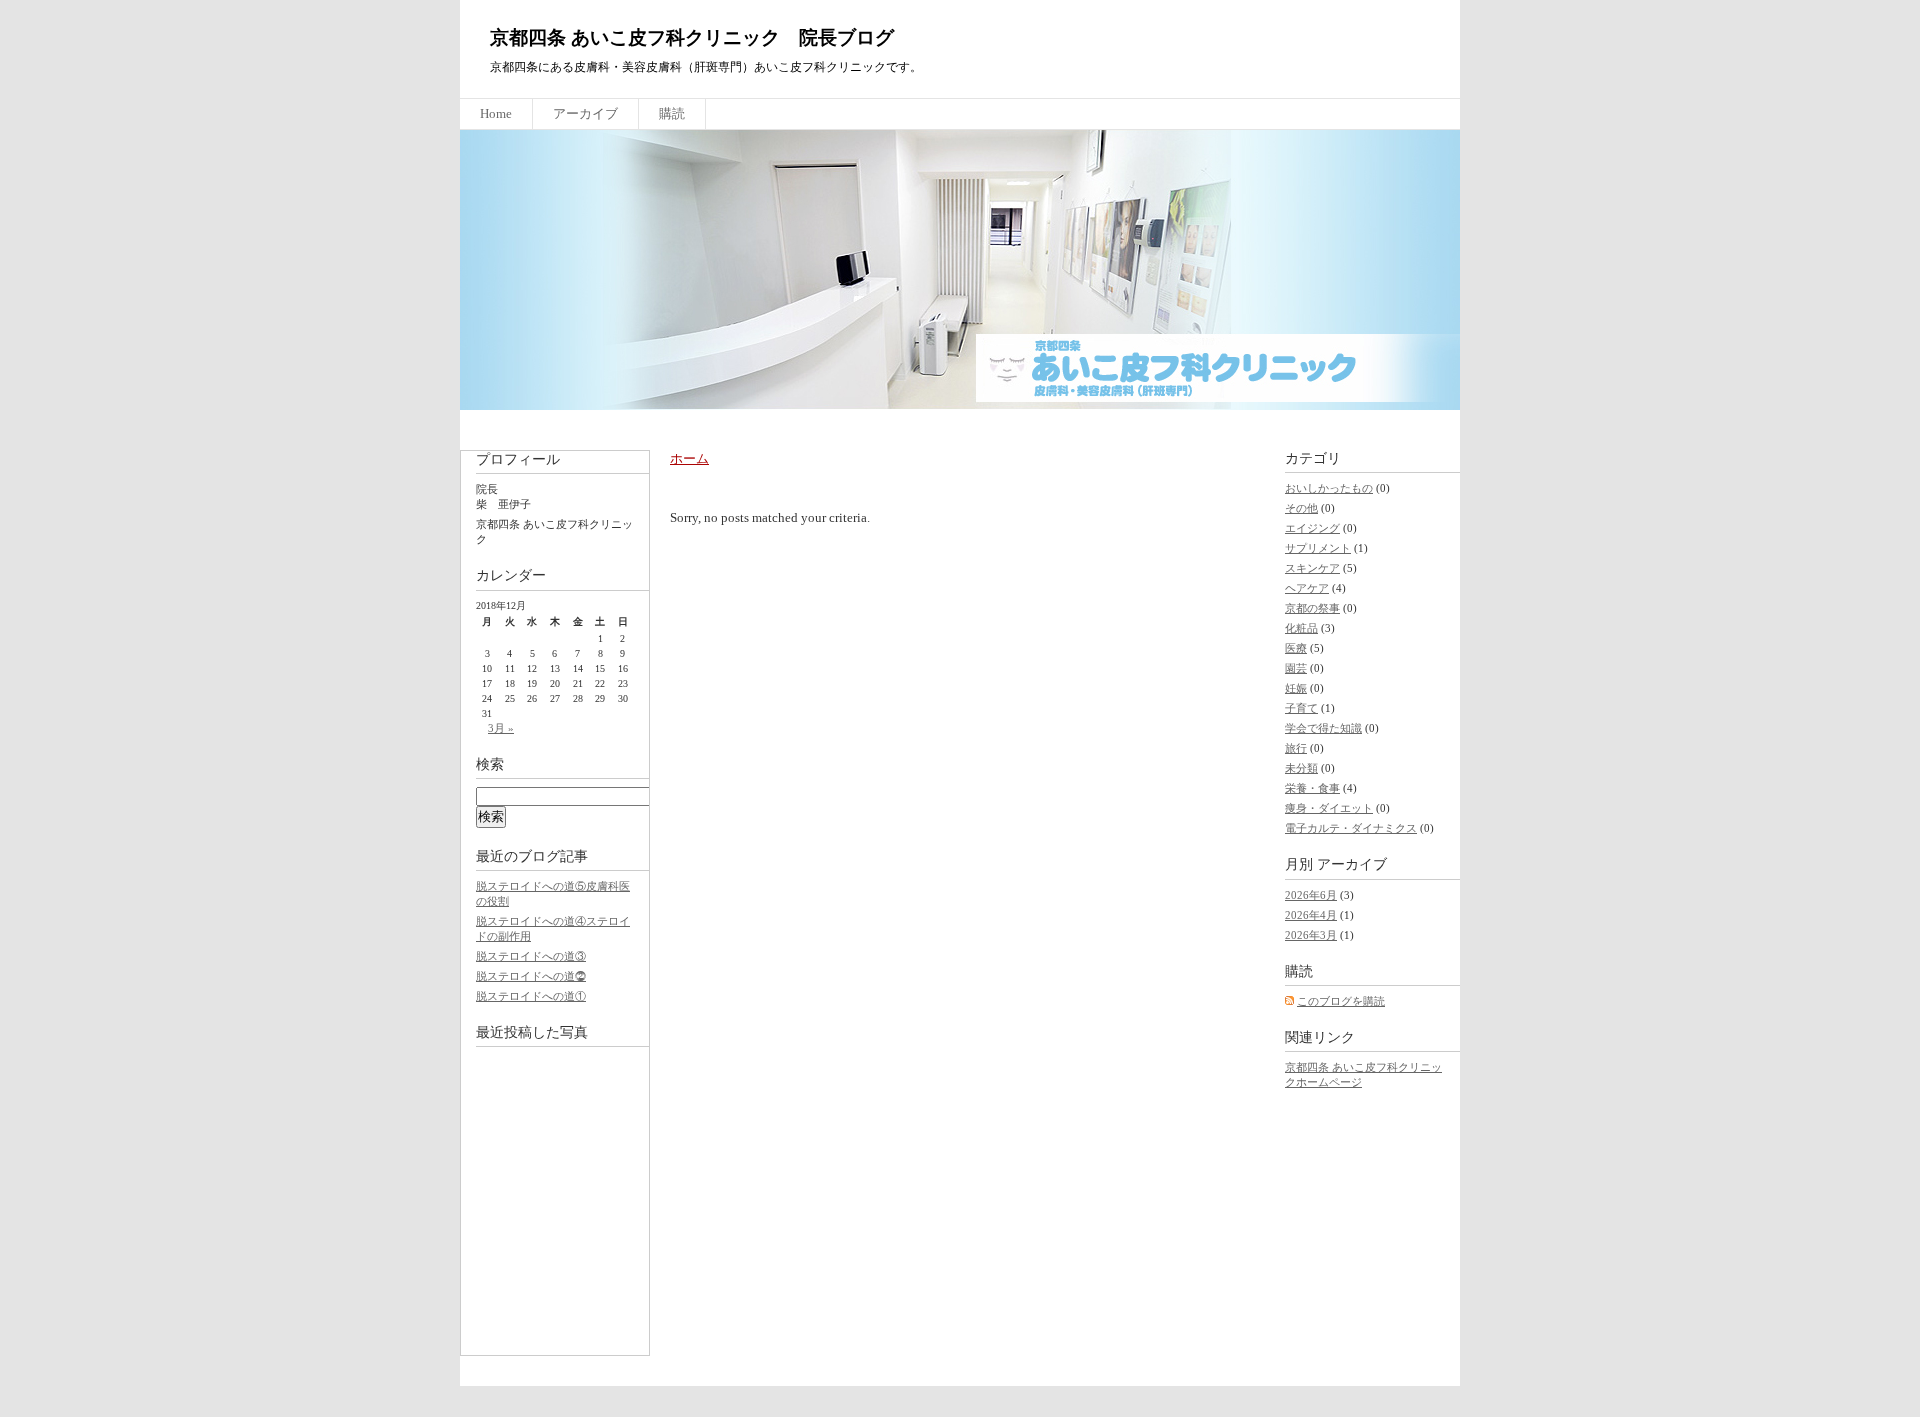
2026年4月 (1311, 915)
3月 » (501, 728)
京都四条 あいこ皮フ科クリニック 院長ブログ (692, 37)
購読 (672, 113)
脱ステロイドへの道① (531, 996)
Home (496, 113)
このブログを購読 (1341, 1001)
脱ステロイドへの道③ (531, 956)
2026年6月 (1311, 895)
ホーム (689, 458)
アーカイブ (585, 113)
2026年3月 (1311, 935)
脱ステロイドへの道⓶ (531, 976)
